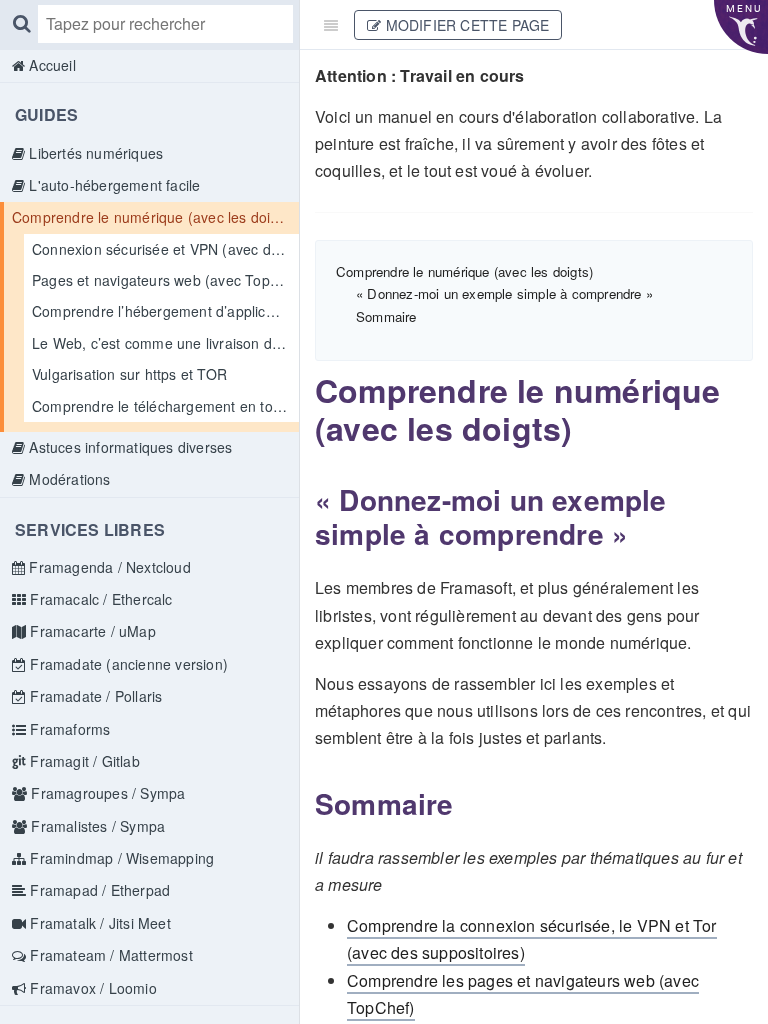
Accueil (50, 65)
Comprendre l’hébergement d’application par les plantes (165, 311)
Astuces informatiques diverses (128, 447)
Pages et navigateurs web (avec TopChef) (165, 280)
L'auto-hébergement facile (112, 185)
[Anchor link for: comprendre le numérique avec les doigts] (301, 390)
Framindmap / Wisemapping (120, 858)
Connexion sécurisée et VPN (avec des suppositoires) (165, 249)
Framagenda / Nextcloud (108, 567)
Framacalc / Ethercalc (99, 599)
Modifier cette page (465, 25)
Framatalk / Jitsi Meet (98, 923)
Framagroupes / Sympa (106, 793)
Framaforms (68, 729)
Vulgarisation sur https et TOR (129, 374)
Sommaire (386, 316)
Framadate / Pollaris (94, 696)
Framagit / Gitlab (83, 761)
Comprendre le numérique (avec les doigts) (153, 217)
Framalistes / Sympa (96, 826)
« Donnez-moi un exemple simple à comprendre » (504, 293)
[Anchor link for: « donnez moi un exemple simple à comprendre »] (303, 500)
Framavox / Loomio (91, 988)
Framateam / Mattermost (109, 955)
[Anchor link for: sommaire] (303, 804)
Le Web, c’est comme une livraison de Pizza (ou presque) (165, 343)
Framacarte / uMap (91, 631)
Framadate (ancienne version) (127, 664)
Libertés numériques (94, 153)
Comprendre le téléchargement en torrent (165, 406)
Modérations (67, 479)
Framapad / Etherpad (98, 890)
